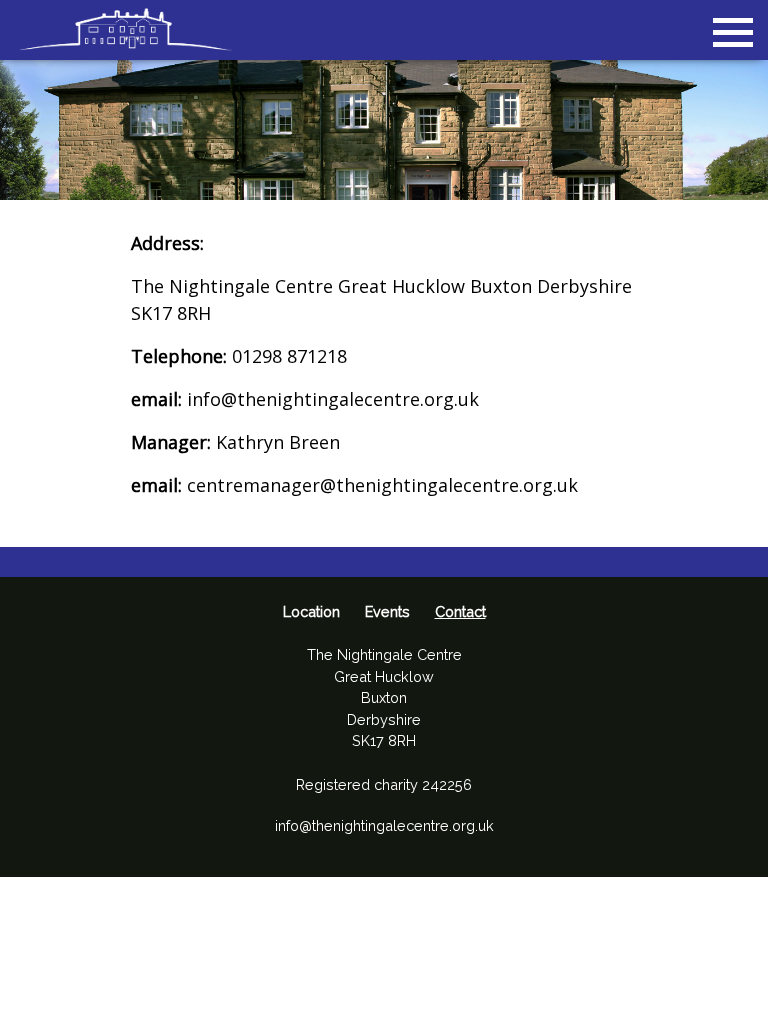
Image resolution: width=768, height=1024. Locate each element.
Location (311, 611)
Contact (460, 611)
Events (387, 611)
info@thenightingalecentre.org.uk (384, 825)
